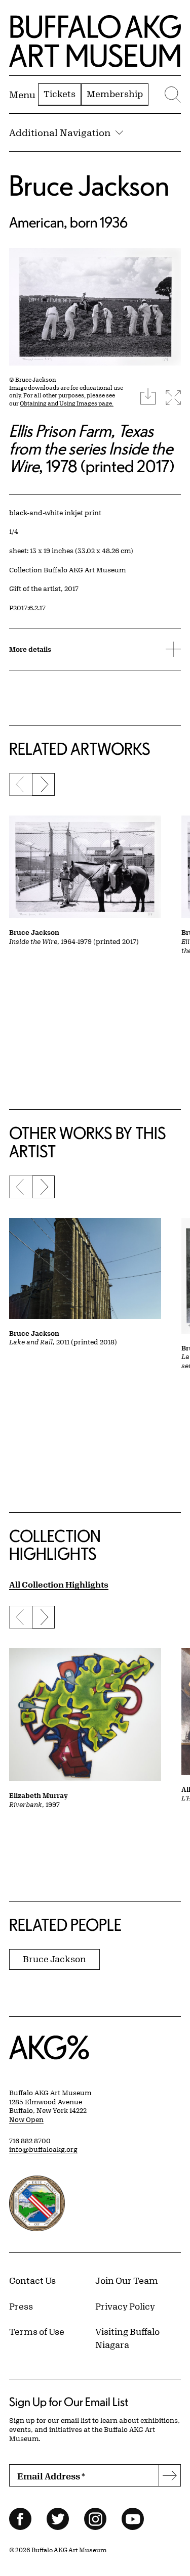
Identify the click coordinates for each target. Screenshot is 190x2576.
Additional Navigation (60, 132)
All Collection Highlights (59, 1584)
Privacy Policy (125, 2306)
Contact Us (32, 2280)
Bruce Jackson (89, 185)
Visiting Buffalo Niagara (127, 2338)
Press (21, 2306)
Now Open (26, 2119)
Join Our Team (127, 2280)
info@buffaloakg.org (43, 2149)
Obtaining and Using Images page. (67, 403)
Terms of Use (37, 2331)
